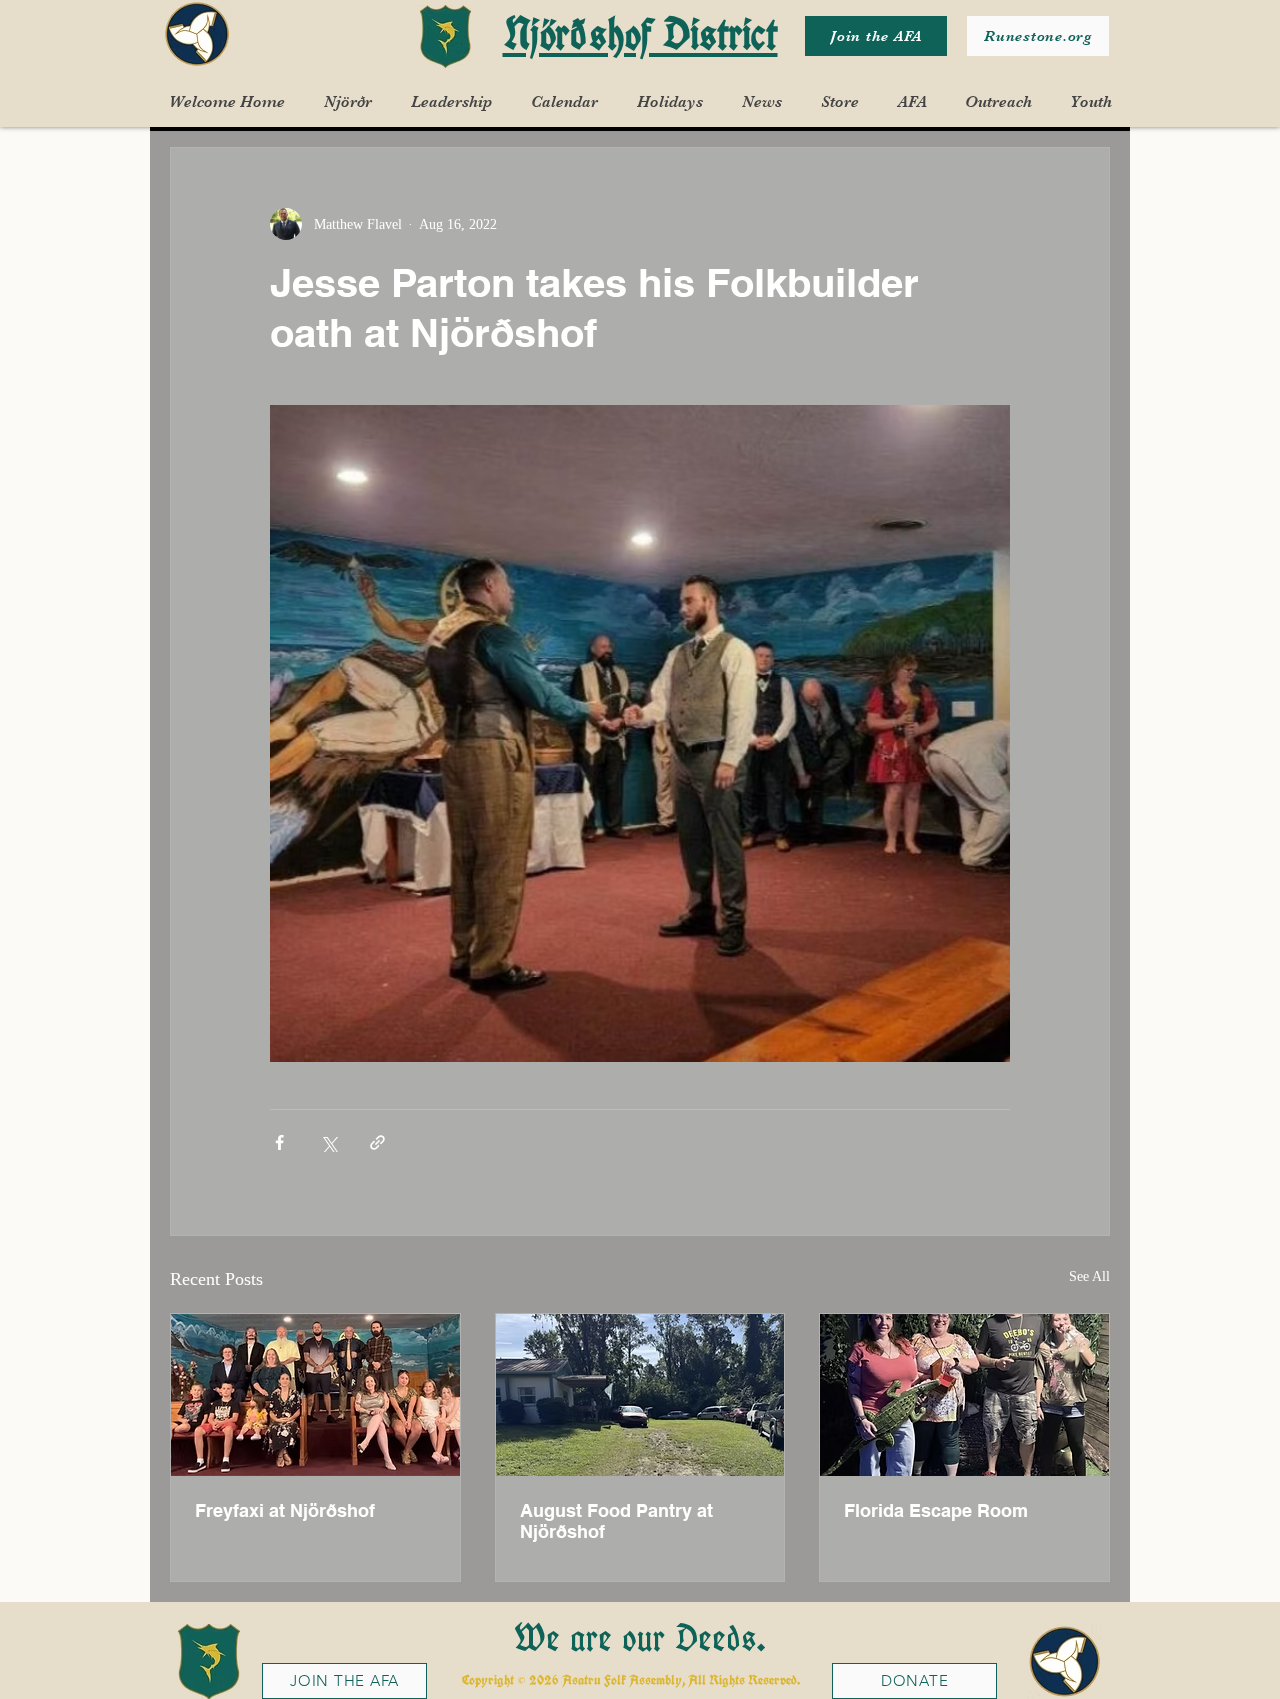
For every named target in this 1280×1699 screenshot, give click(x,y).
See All (1089, 1276)
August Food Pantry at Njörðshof (616, 1521)
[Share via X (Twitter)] (328, 1142)
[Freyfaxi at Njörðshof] (315, 1395)
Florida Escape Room (936, 1510)
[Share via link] (377, 1142)
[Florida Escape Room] (964, 1395)
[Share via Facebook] (279, 1142)
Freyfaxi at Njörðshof (285, 1510)
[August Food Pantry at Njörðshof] (640, 1395)
